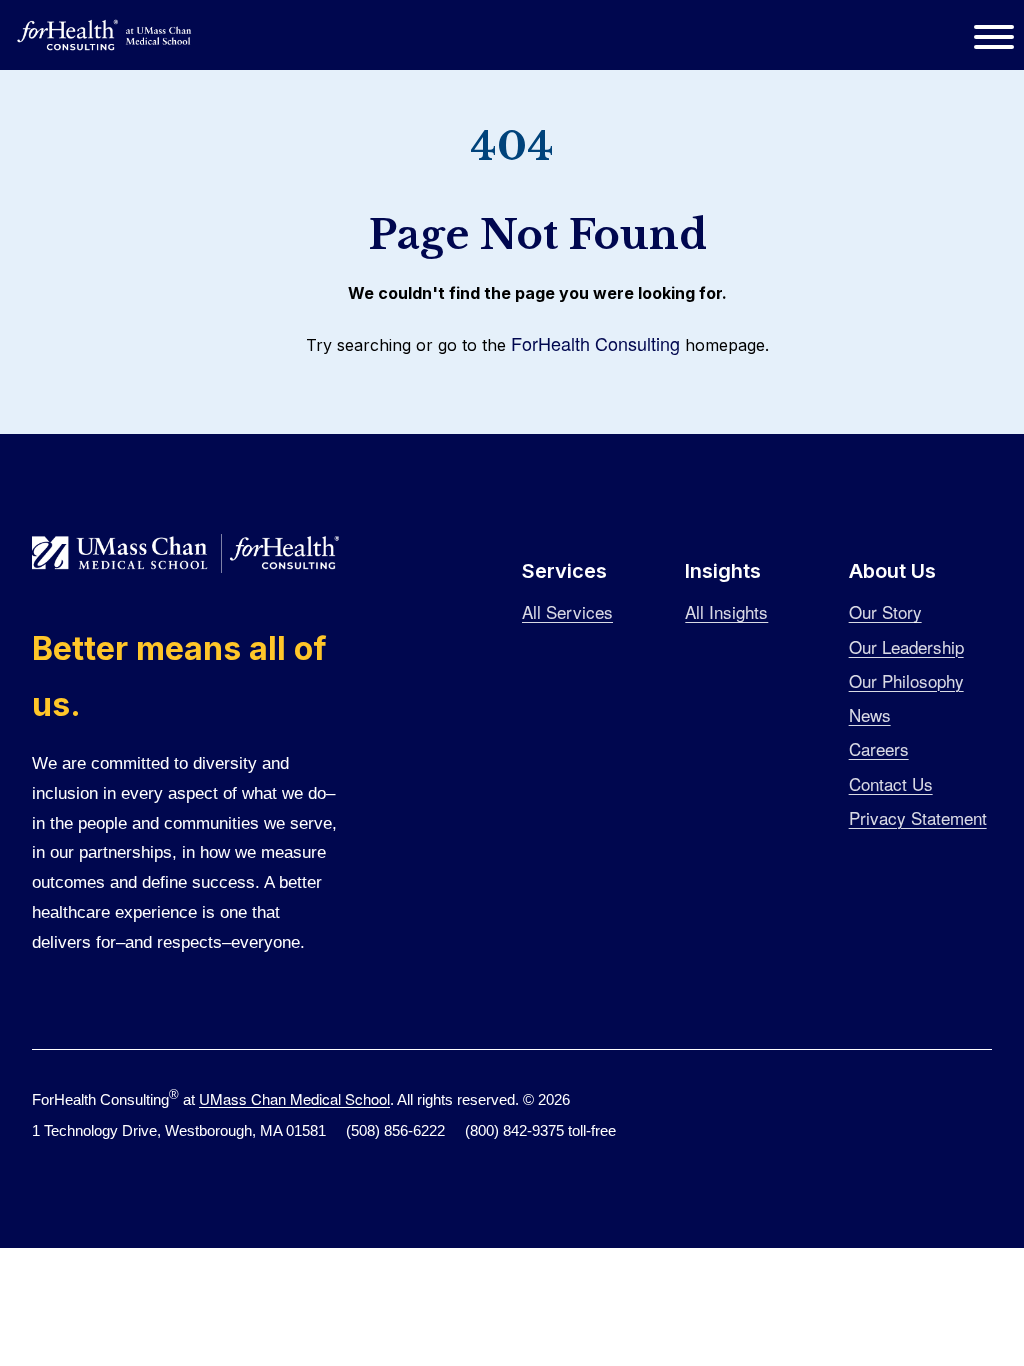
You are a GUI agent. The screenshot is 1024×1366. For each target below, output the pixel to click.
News (870, 714)
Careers (879, 748)
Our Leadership (906, 646)
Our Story (885, 611)
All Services (567, 611)
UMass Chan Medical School (294, 1098)
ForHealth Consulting (595, 343)
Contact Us (891, 783)
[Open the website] (105, 35)
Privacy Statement (918, 817)
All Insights (726, 611)
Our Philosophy (906, 680)
